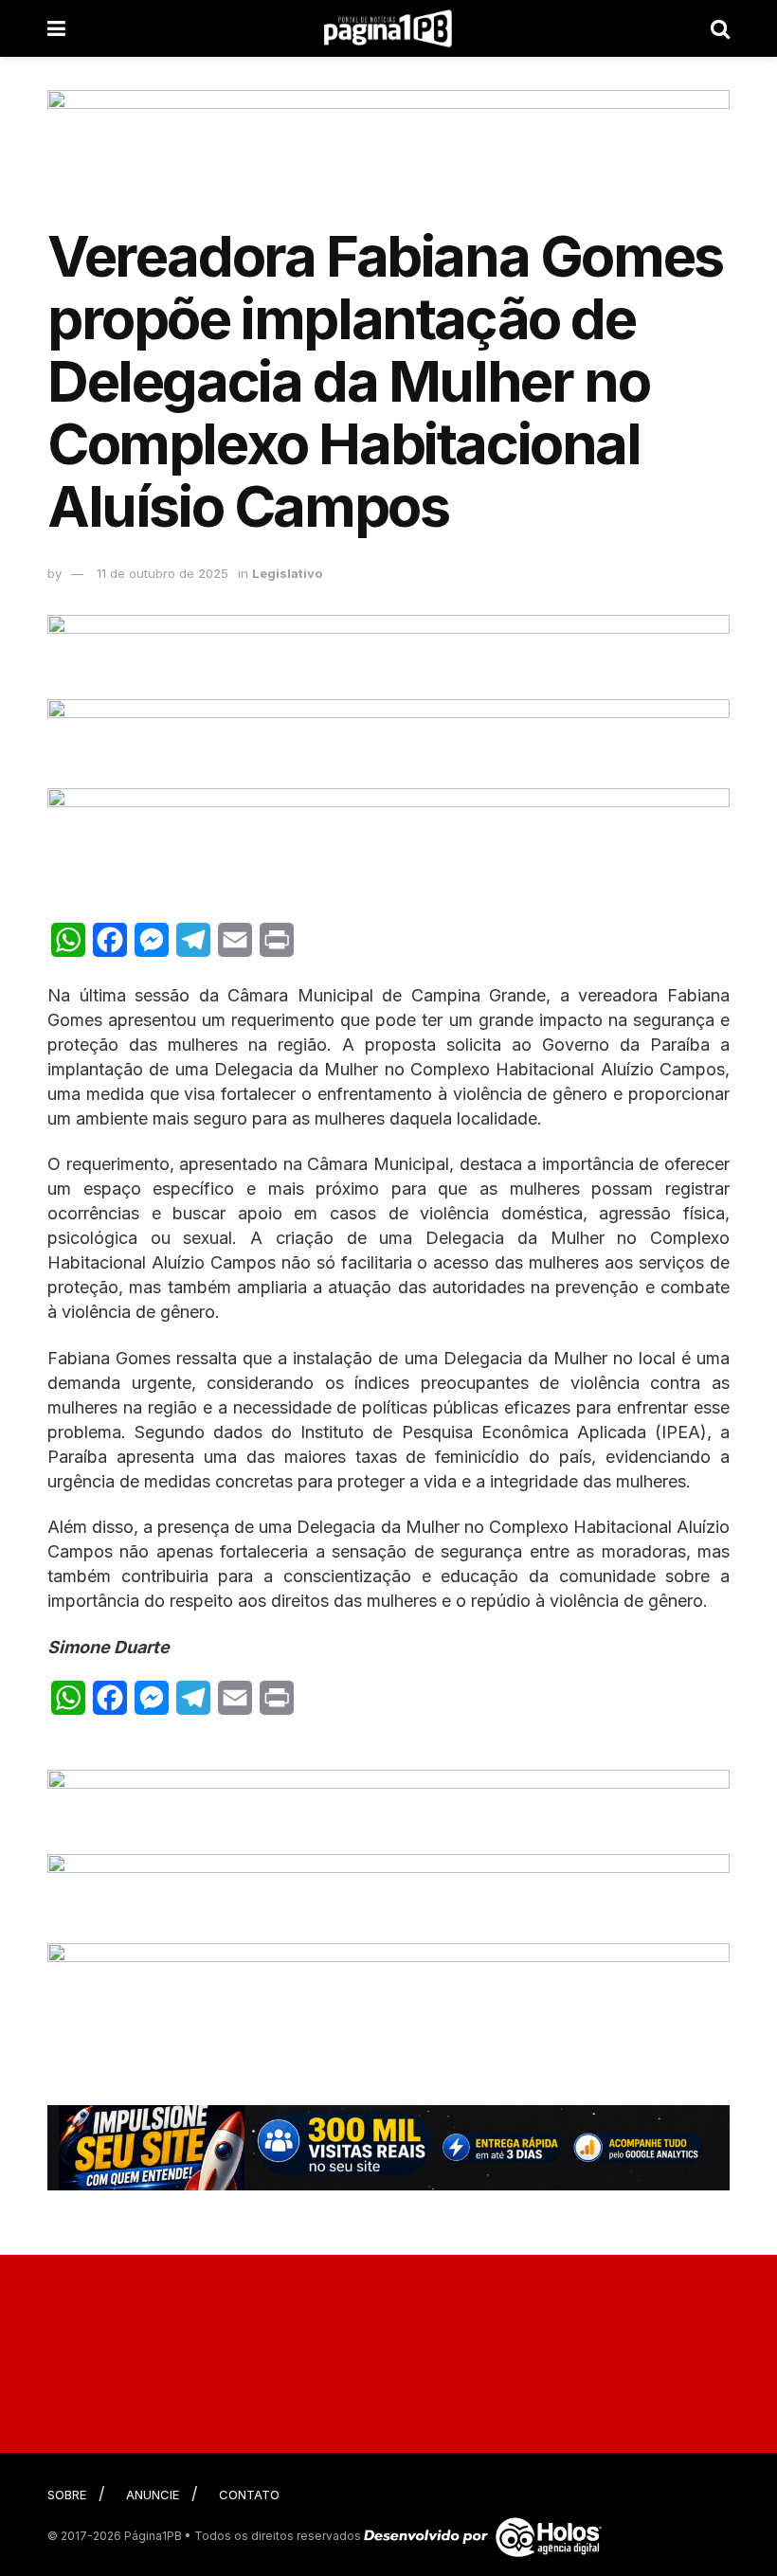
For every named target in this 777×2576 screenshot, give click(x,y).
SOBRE (67, 2495)
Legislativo (287, 573)
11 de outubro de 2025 (163, 573)
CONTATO (249, 2495)
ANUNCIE (153, 2495)
